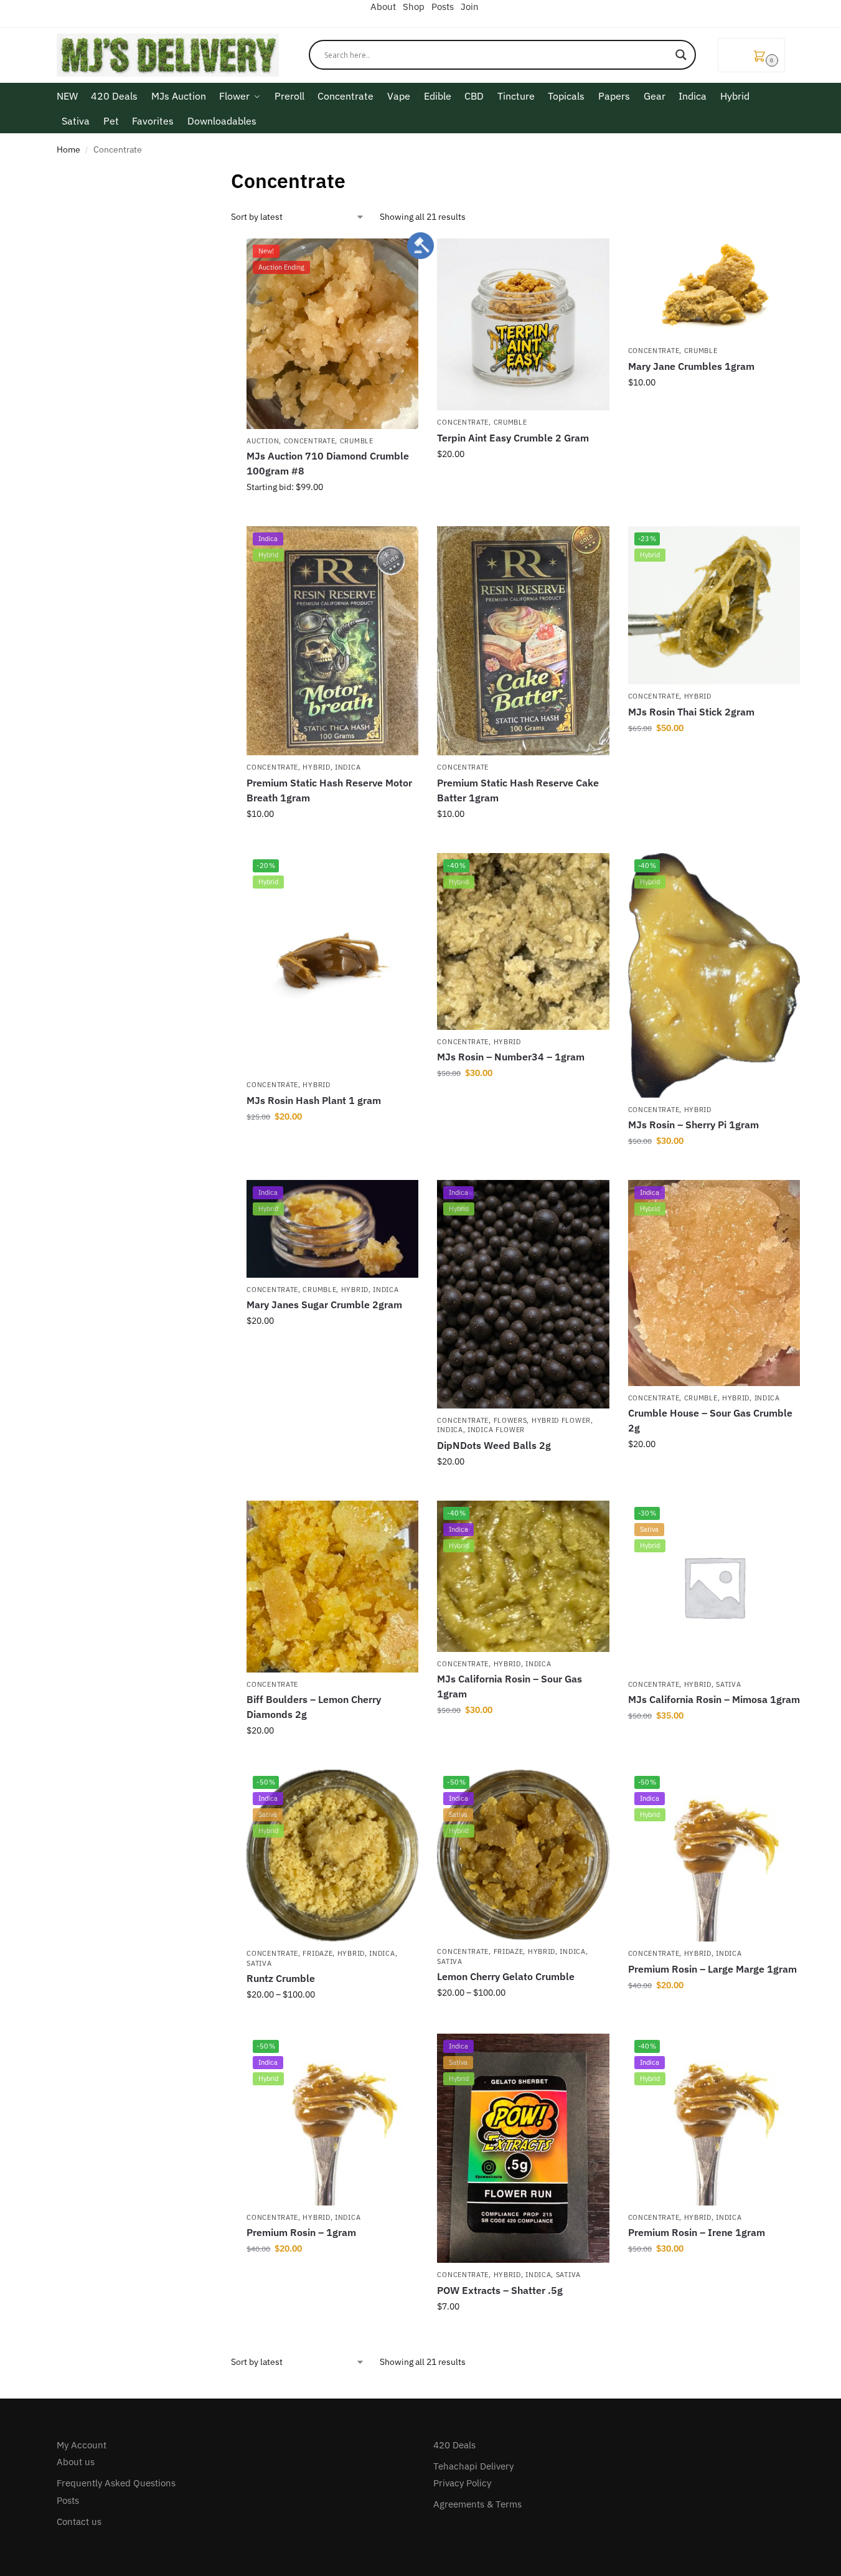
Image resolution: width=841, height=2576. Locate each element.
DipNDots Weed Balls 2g (494, 1445)
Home (68, 149)
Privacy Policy (462, 2483)
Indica (348, 767)
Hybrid (316, 767)
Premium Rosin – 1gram (301, 2232)
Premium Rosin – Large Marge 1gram (712, 1969)
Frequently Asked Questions (116, 2483)
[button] (751, 55)
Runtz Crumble (281, 1978)
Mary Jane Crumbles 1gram (691, 366)
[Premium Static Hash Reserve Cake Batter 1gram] (523, 641)
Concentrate (310, 441)
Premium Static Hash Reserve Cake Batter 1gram (518, 790)
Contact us (79, 2522)
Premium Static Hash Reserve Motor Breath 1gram (329, 790)
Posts (68, 2500)
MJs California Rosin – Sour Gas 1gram (510, 1686)
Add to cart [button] (332, 841)
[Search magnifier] (681, 55)
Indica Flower (496, 1430)
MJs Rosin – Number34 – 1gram (511, 1057)
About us (76, 2462)
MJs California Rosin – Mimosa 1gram (714, 1699)
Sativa (728, 1684)
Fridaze (317, 1953)
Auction (263, 441)
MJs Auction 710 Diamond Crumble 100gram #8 (328, 463)
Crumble (357, 441)
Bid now (333, 514)
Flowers (510, 1420)
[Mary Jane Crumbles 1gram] (714, 289)
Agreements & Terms (477, 2504)
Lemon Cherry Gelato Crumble (506, 1976)
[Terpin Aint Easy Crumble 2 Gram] (523, 324)
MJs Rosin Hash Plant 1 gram (314, 1100)
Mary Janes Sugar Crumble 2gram (324, 1305)
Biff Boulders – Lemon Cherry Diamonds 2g (314, 1707)
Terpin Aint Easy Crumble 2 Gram (513, 438)
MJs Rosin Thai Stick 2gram (691, 712)
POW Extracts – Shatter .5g (500, 2290)
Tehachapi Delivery (473, 2466)
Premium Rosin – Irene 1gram (697, 2232)
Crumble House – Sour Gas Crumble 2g (710, 1420)
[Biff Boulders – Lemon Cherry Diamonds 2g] (332, 1587)
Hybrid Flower (561, 1420)
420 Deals (454, 2445)
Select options (524, 481)
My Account (82, 2445)
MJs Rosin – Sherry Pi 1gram (693, 1125)
